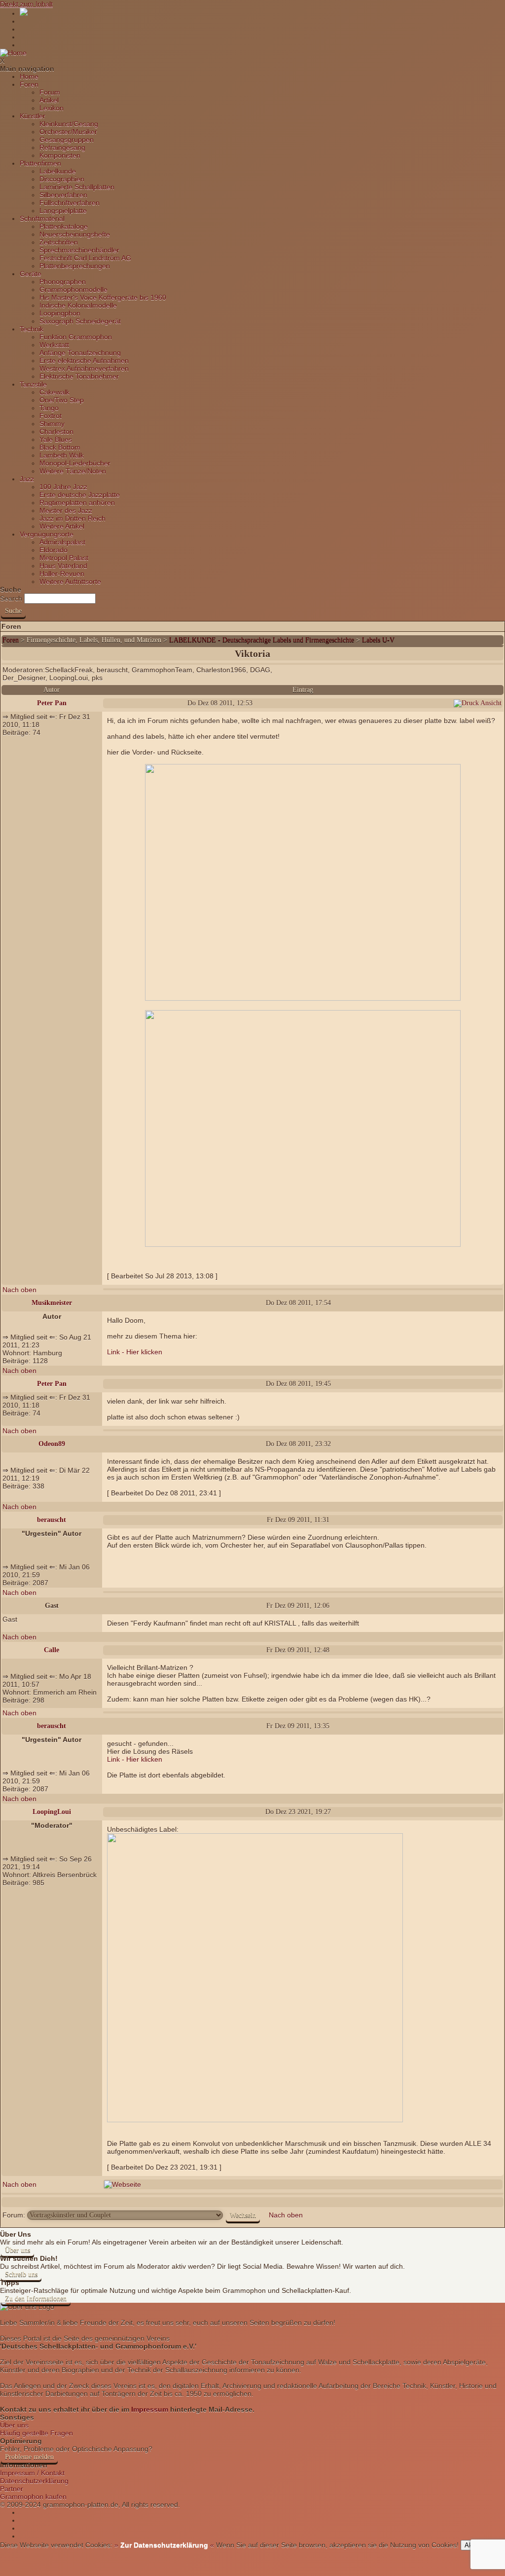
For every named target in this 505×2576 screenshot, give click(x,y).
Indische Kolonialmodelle (78, 305)
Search (11, 598)
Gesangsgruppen (67, 140)
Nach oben (19, 1290)
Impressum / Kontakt (32, 2473)
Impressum (150, 2409)
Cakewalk (54, 392)
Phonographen (63, 282)
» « (163, 2545)
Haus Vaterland (63, 566)
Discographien (62, 179)
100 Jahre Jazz (63, 487)
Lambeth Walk (62, 455)
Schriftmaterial (42, 218)
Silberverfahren (63, 195)
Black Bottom (60, 447)
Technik (32, 329)
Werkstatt (54, 345)
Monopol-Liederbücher (75, 463)
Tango (49, 408)
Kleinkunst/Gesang (69, 124)
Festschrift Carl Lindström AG (85, 258)
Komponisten (60, 155)
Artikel (49, 100)
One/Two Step (62, 400)
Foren (29, 84)
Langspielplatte (63, 211)
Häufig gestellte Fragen (36, 2433)
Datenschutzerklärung (34, 2481)
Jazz (27, 479)
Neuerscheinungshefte (75, 234)
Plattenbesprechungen (75, 266)
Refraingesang (62, 147)
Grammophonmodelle (73, 290)
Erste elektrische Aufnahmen (84, 361)
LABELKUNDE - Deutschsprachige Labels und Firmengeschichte (262, 640)
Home (29, 76)
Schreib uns (21, 2274)
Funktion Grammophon (76, 337)
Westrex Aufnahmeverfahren (84, 368)
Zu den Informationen (36, 2299)
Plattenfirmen (40, 163)
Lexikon (52, 108)
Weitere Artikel (62, 526)
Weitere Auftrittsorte (70, 581)
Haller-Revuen (62, 574)
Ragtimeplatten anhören (77, 503)
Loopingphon (60, 313)
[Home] (13, 53)
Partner (12, 2489)
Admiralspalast (62, 542)
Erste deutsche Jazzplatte (80, 495)
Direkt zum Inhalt (26, 4)
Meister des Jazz (66, 510)
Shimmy (52, 424)
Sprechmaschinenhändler (79, 250)
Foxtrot (51, 416)
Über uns (18, 2250)
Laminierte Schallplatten (77, 187)
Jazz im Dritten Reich (72, 518)
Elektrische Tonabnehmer (79, 376)
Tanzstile (33, 384)
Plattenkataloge (64, 226)
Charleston (56, 432)
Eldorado (54, 550)
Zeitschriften (59, 242)
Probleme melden (29, 2457)
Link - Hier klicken (135, 1352)
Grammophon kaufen (33, 2497)
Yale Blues (56, 439)
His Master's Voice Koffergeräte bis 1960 (103, 297)
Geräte (31, 274)
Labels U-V (378, 640)
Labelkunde (58, 171)
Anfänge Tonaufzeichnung (80, 353)
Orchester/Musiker (68, 132)
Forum (50, 92)
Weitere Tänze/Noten (73, 471)
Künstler (33, 116)
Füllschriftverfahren (70, 203)
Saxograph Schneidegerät (80, 321)
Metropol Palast (64, 558)
